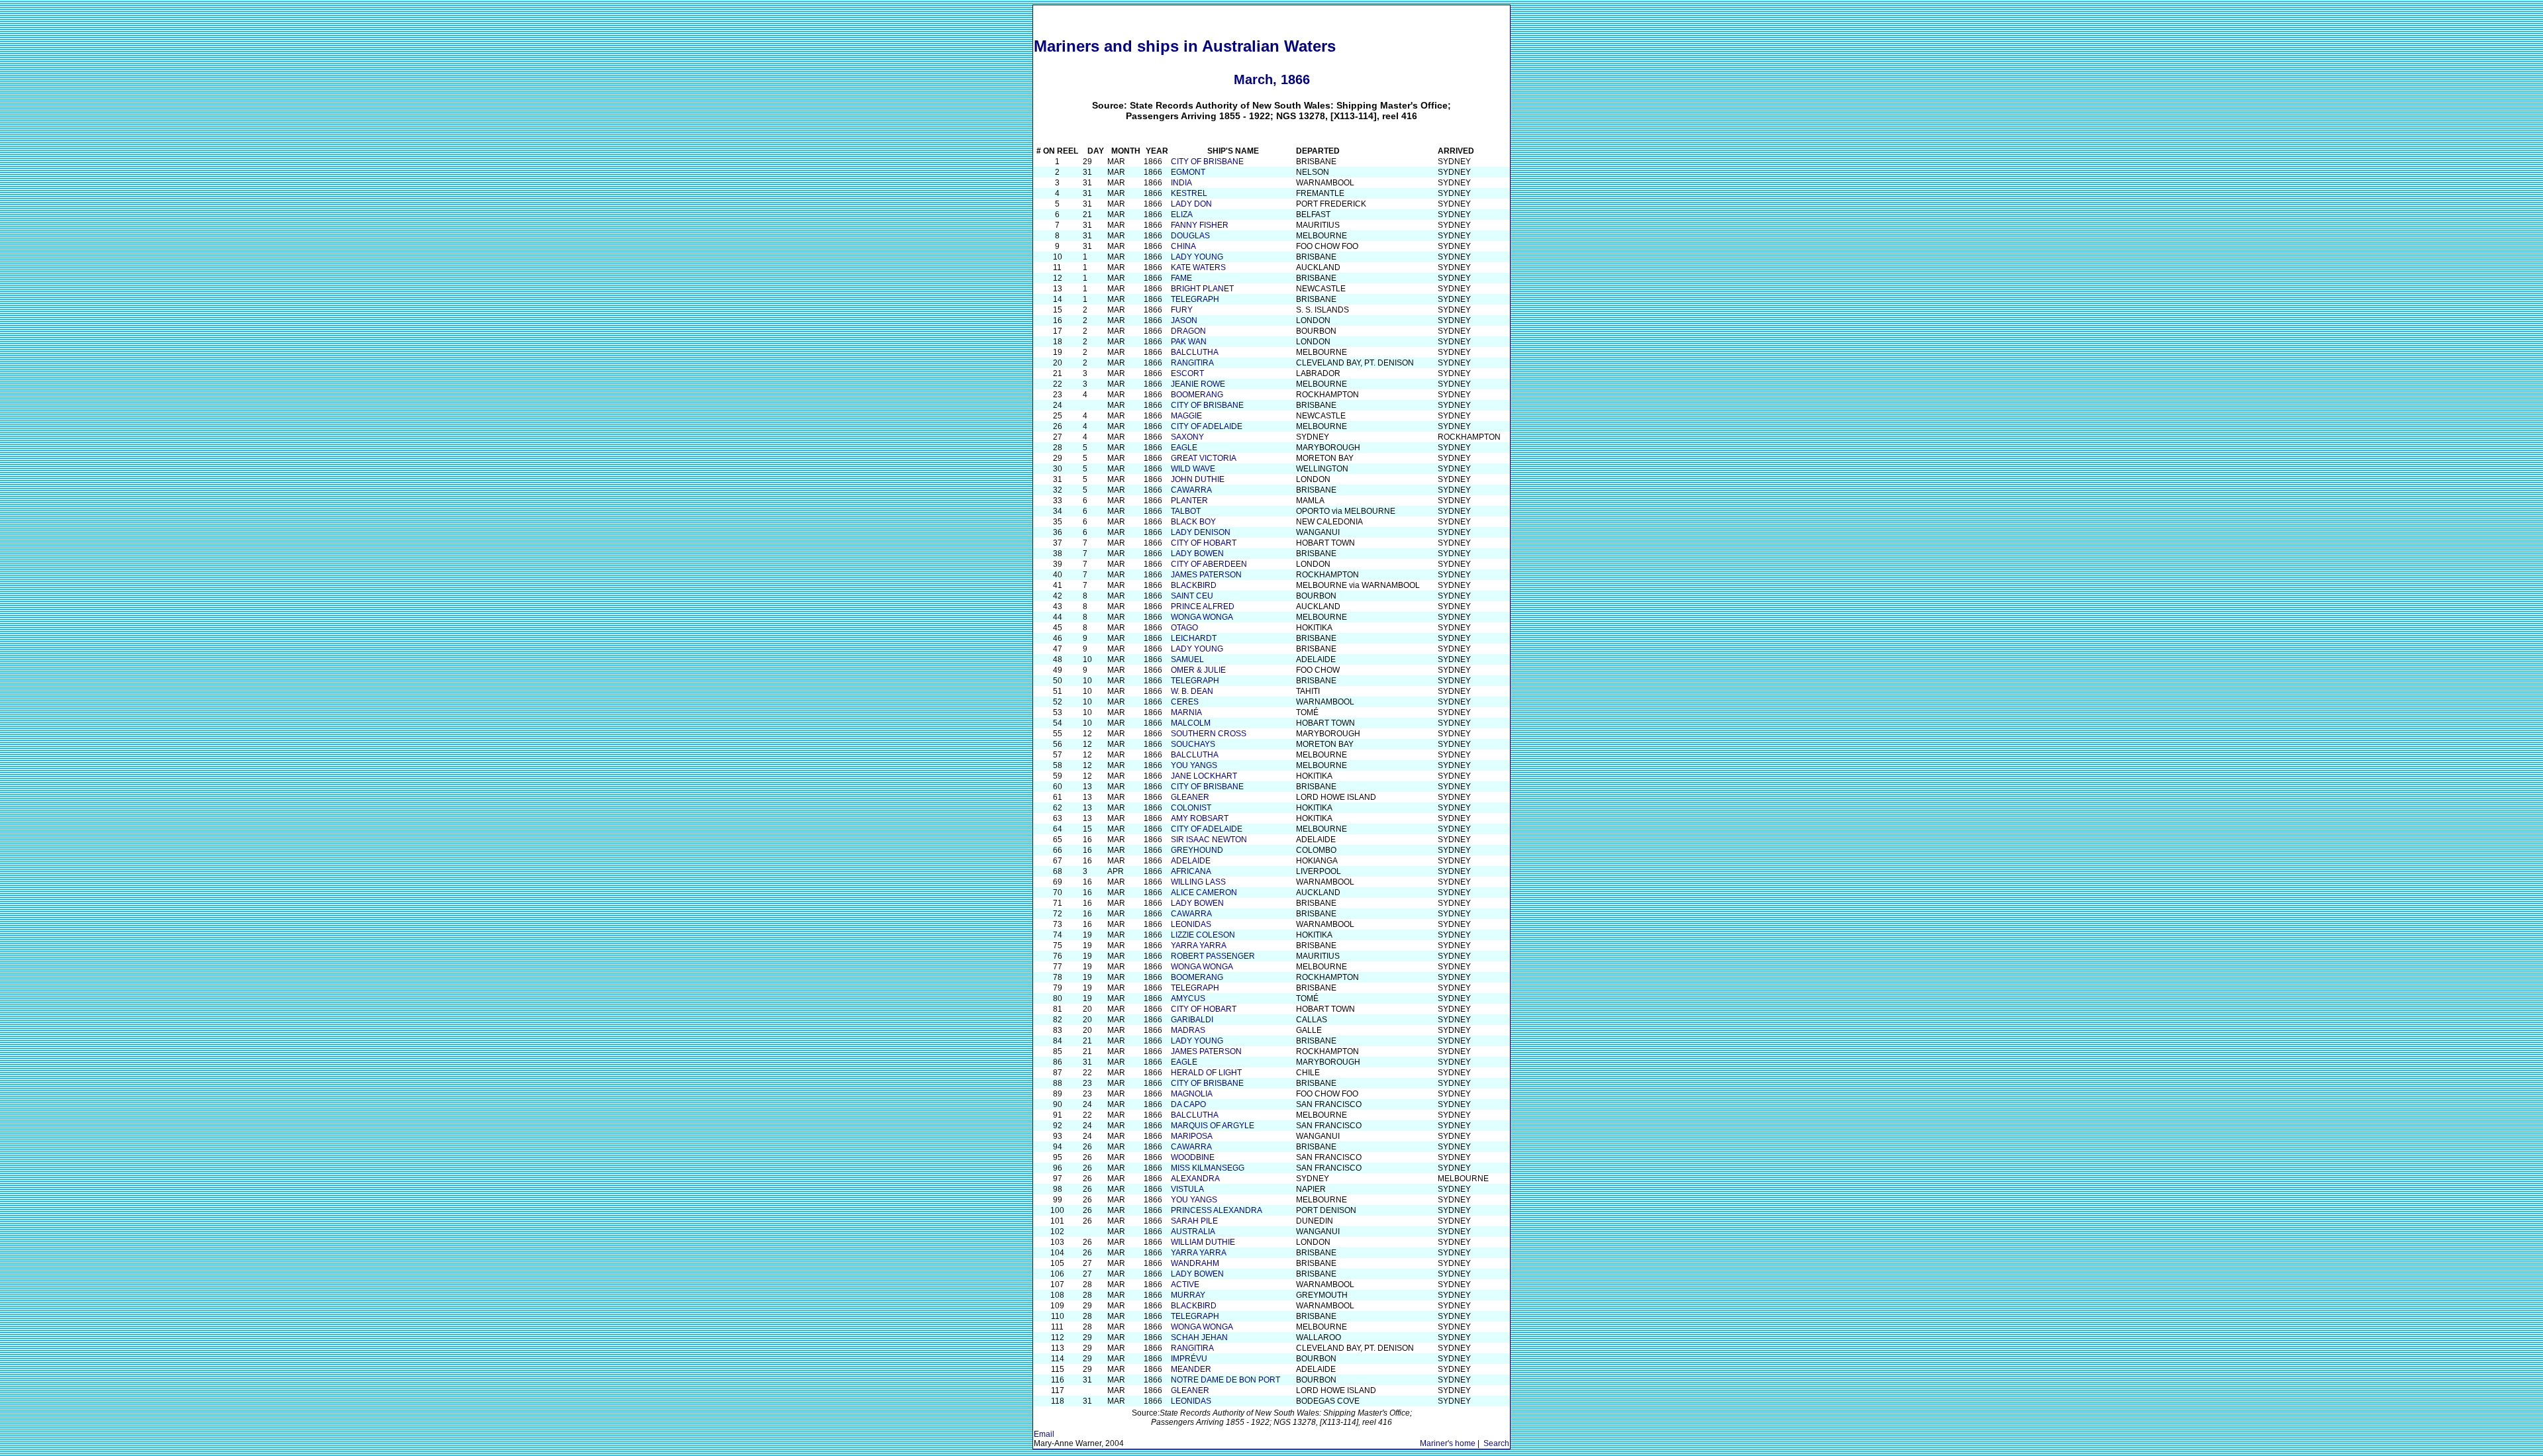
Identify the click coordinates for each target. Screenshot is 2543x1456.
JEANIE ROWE (1198, 384)
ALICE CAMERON (1204, 893)
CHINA (1183, 246)
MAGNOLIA (1192, 1094)
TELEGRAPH (1195, 299)
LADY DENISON (1201, 532)
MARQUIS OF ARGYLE (1213, 1126)
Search (1496, 1443)
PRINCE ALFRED (1203, 607)
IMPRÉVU (1189, 1359)
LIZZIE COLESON (1203, 935)
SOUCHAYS (1193, 744)
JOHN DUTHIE (1198, 479)
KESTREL (1189, 193)
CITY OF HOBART (1204, 543)
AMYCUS (1188, 998)
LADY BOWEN (1197, 554)
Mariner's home (1448, 1443)
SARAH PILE (1194, 1221)
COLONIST (1191, 808)
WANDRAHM (1195, 1263)
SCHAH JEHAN (1199, 1337)
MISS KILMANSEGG (1208, 1168)
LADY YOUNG (1197, 257)
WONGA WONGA (1202, 617)
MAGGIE (1186, 416)
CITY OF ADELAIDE (1207, 426)
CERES (1185, 702)
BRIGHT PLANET (1202, 289)
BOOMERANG (1197, 395)
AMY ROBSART (1200, 818)
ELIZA (1182, 215)
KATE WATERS (1198, 267)
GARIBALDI (1192, 1020)
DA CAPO (1188, 1104)
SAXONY (1187, 437)
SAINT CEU (1192, 596)
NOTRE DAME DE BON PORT (1225, 1380)
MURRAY (1188, 1295)
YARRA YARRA (1199, 946)
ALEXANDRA (1195, 1179)
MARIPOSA (1192, 1136)
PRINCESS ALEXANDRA (1217, 1210)
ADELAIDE (1191, 861)
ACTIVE (1185, 1285)
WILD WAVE (1193, 469)
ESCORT (1187, 373)
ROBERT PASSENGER (1213, 956)
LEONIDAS (1191, 924)
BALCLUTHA (1195, 352)
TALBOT (1186, 511)
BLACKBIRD (1194, 585)
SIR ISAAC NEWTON (1209, 840)
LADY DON (1191, 204)
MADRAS (1188, 1030)
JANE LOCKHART (1204, 776)
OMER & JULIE (1198, 670)
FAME (1181, 278)
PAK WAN (1189, 342)
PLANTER (1189, 501)
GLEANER (1190, 797)
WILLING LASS (1198, 882)
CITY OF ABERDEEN (1209, 564)
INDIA (1181, 183)
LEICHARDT (1194, 638)
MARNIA (1186, 712)
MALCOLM (1191, 723)
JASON (1184, 320)
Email (1044, 1434)
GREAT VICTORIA (1204, 458)
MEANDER (1191, 1369)
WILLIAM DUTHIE (1203, 1242)
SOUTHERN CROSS (1209, 734)
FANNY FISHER (1200, 225)
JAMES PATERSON (1206, 575)
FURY (1182, 310)
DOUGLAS (1190, 236)
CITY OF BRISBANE (1207, 162)
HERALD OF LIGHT (1206, 1073)
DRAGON (1188, 331)
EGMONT (1188, 172)
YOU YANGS (1194, 765)
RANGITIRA (1192, 363)
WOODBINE (1193, 1157)
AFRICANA (1191, 871)
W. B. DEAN (1192, 691)
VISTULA (1187, 1189)
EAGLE (1184, 448)
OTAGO (1184, 628)
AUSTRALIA (1193, 1232)
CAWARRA (1191, 490)
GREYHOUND (1197, 850)
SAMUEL (1187, 659)
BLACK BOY (1193, 522)
